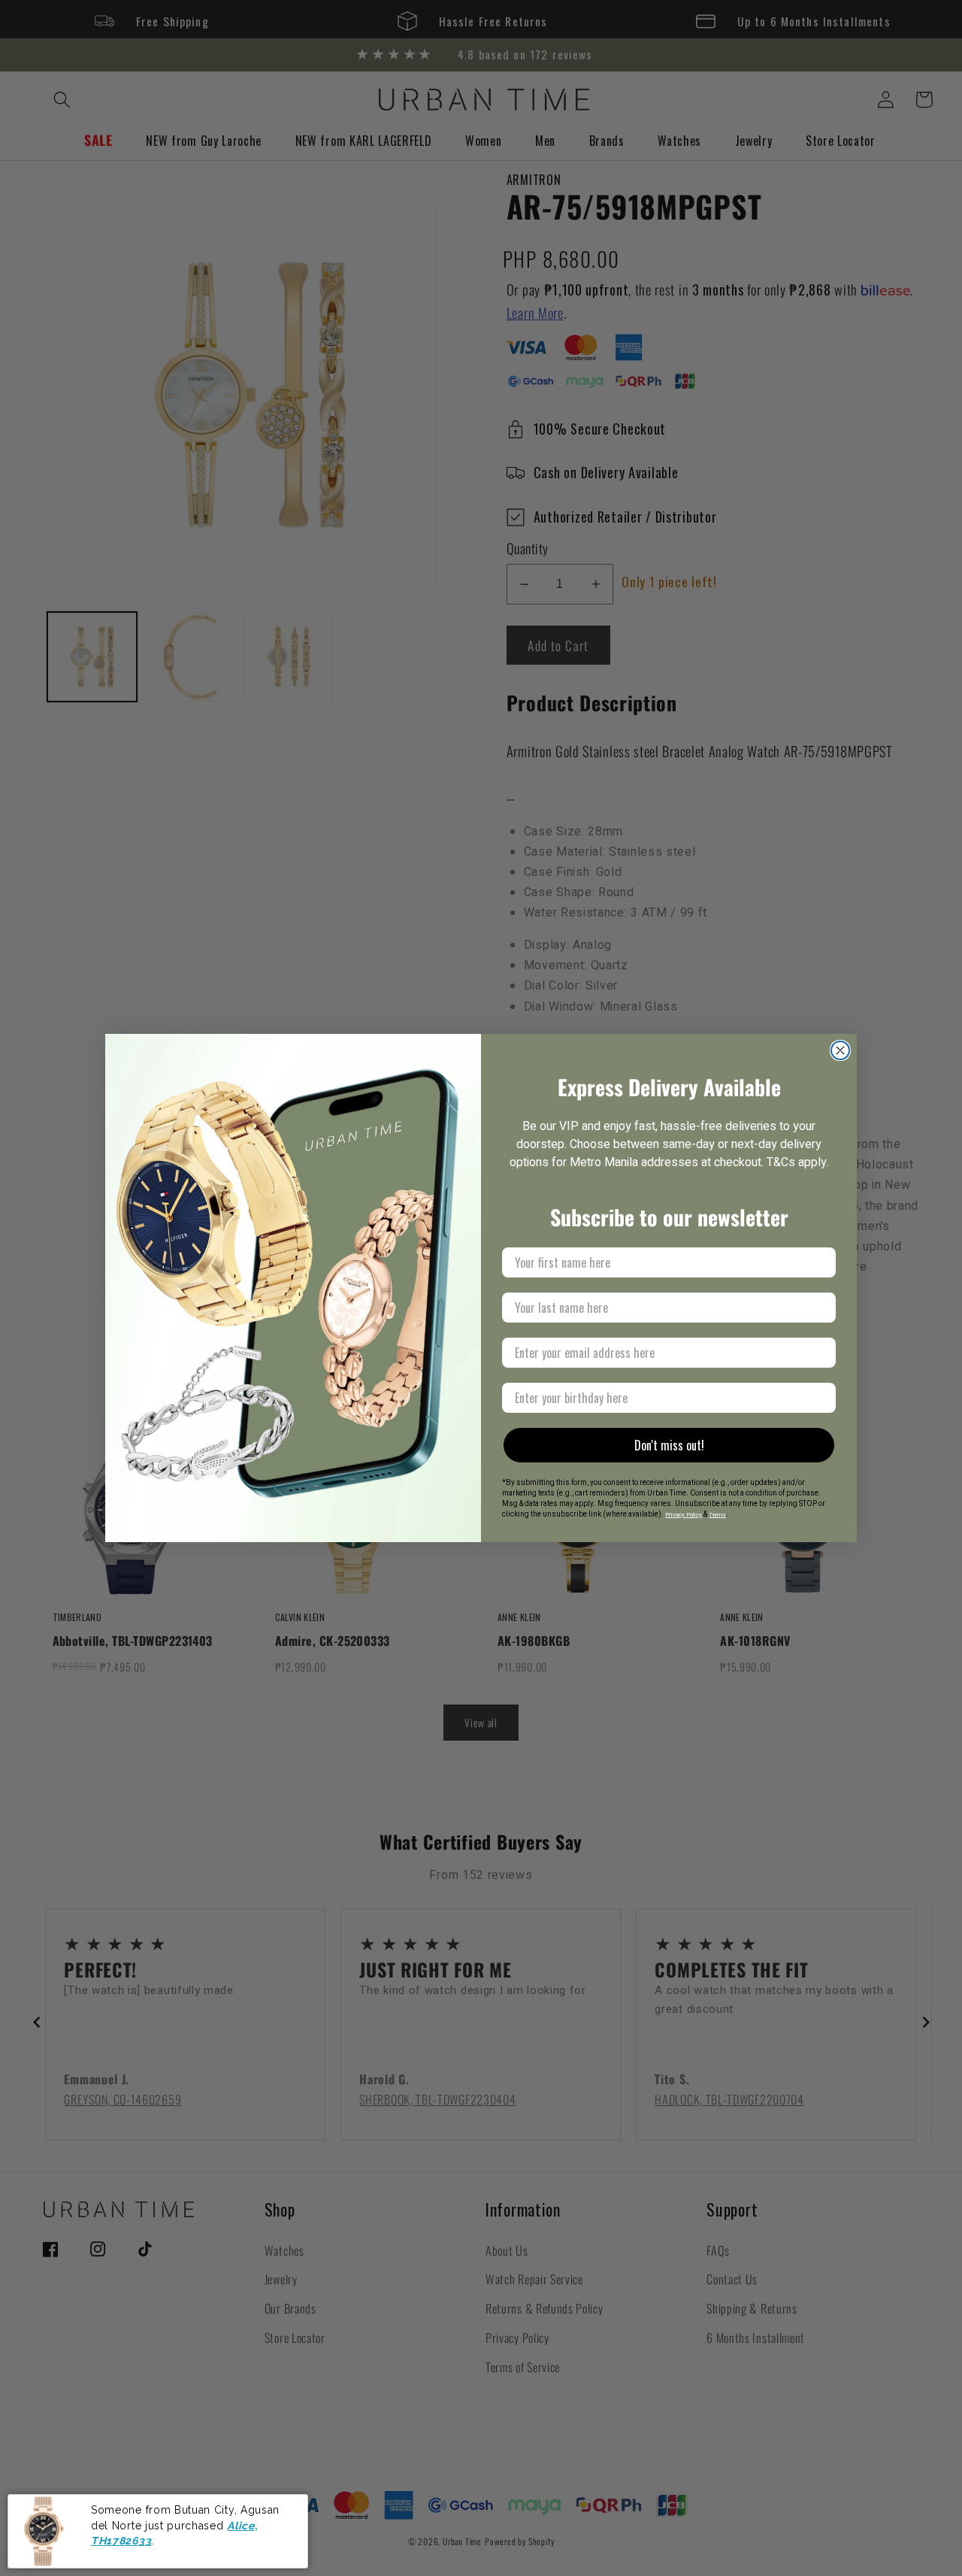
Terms (717, 1515)
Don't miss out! (669, 1445)
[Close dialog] (840, 1050)
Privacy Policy (684, 1515)
